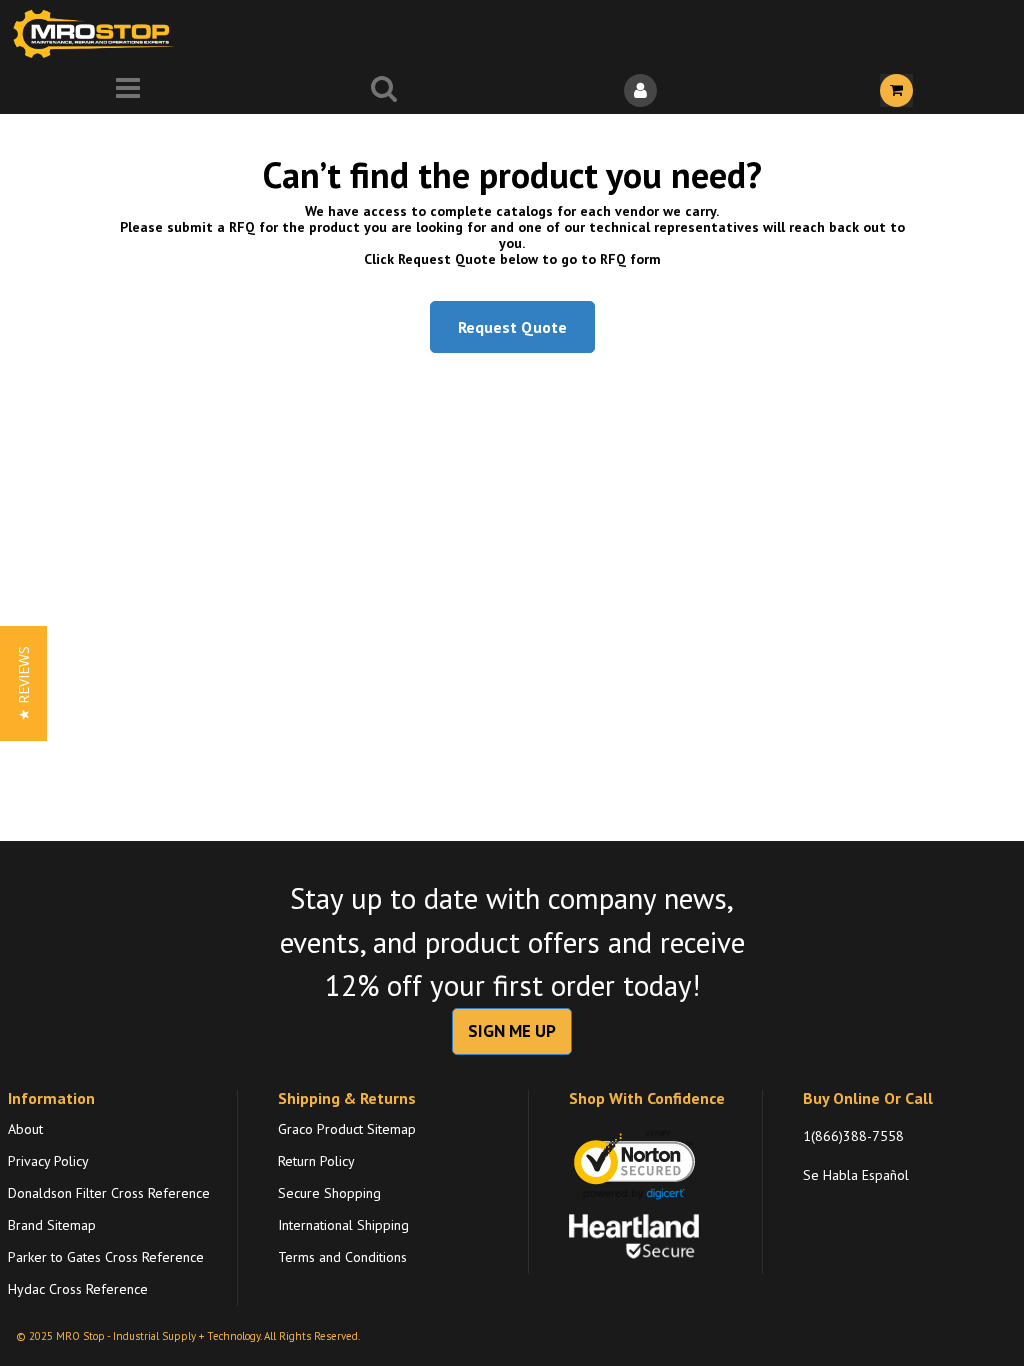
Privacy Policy (48, 1161)
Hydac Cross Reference (78, 1289)
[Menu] (128, 90)
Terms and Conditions (342, 1257)
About (25, 1129)
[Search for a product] (384, 90)
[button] (23, 683)
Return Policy (316, 1161)
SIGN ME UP (512, 1031)
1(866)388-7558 (853, 1136)
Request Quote (512, 327)
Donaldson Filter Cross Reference (109, 1193)
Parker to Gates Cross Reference (106, 1257)
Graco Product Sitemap (347, 1129)
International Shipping (343, 1225)
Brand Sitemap (52, 1225)
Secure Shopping (329, 1193)
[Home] (98, 33)
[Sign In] (640, 90)
